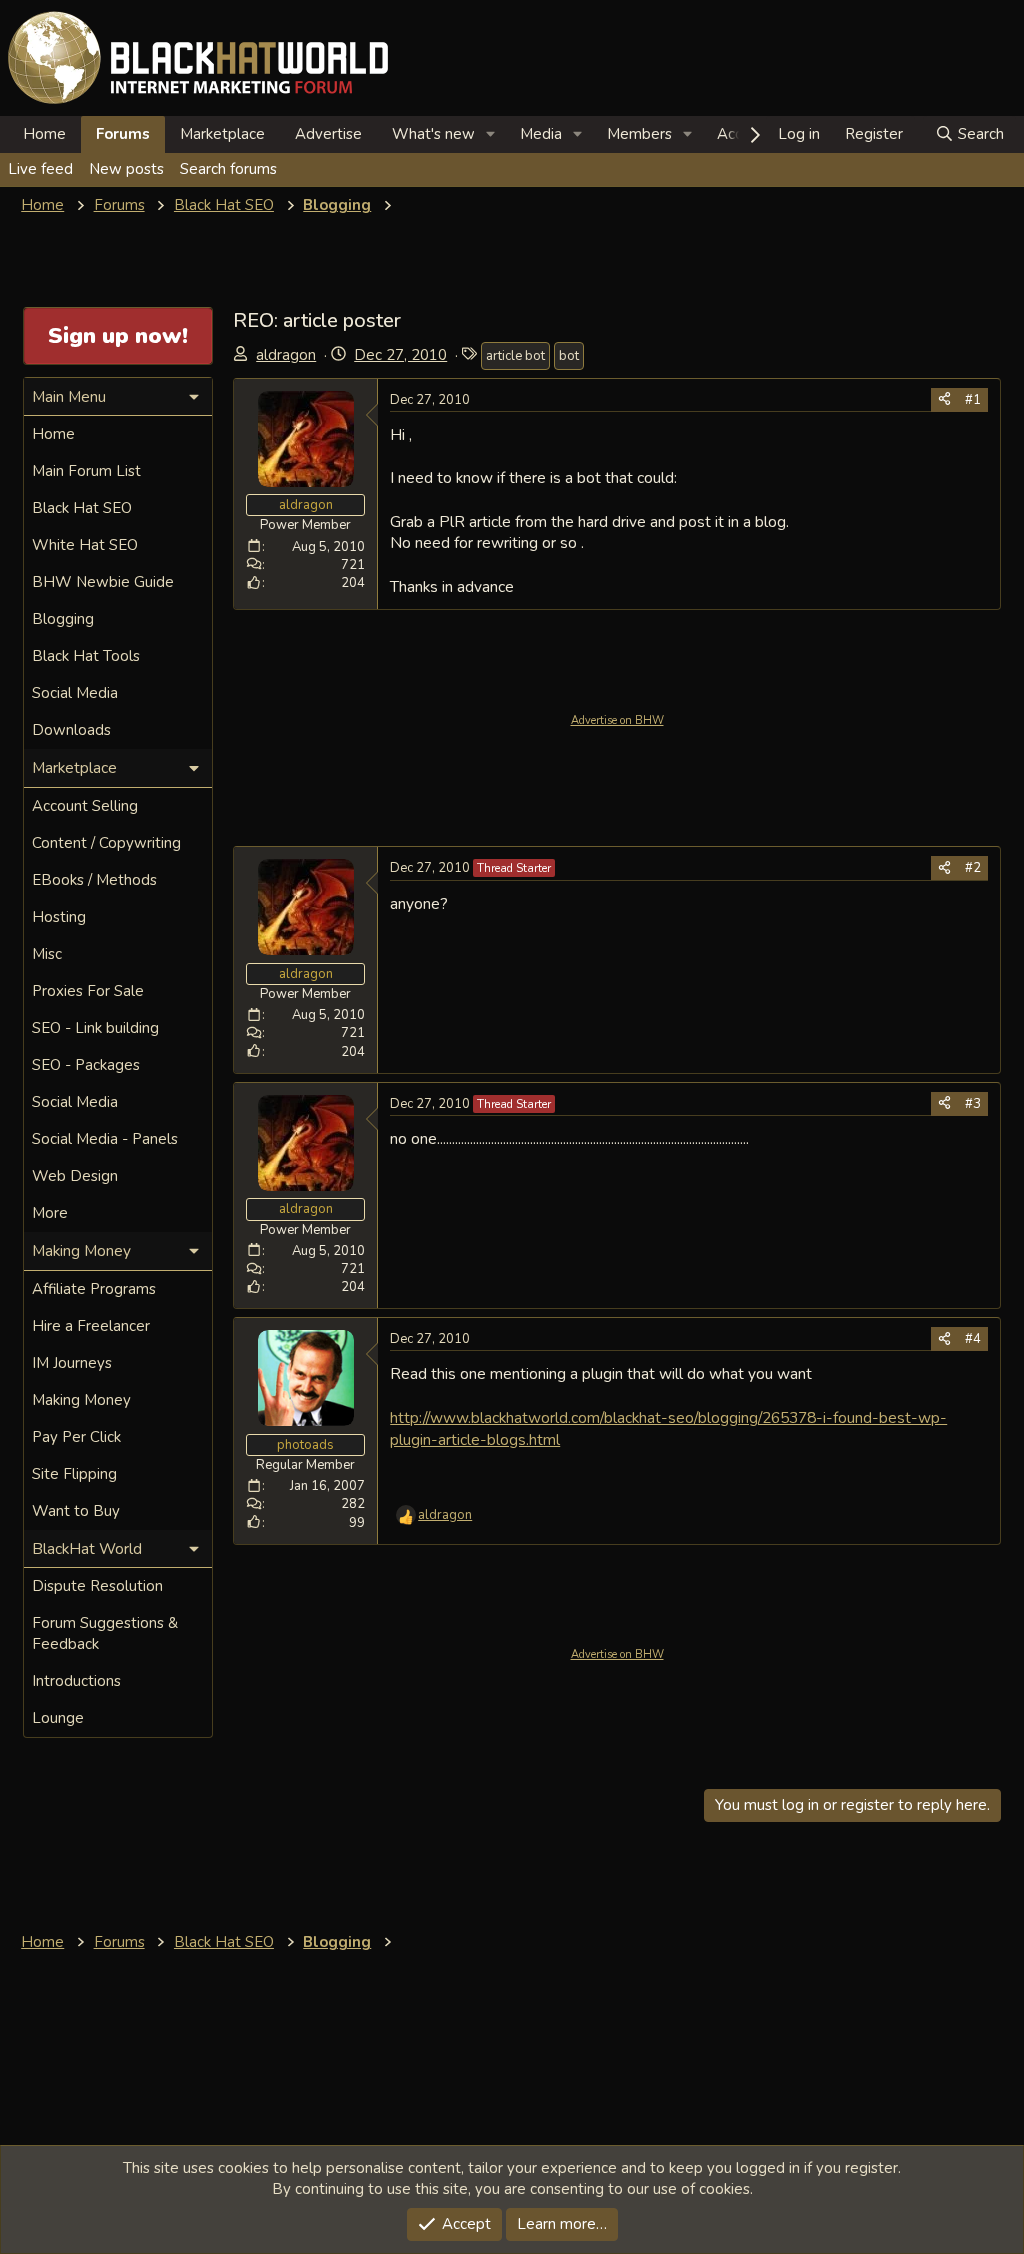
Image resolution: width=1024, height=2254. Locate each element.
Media (541, 134)
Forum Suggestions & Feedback (105, 1633)
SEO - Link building (95, 1028)
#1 (973, 400)
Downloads (71, 730)
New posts (126, 169)
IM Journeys (72, 1363)
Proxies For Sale (88, 991)
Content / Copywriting (106, 843)
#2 (973, 868)
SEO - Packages (86, 1065)
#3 (973, 1104)
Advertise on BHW (617, 720)
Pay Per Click (76, 1437)
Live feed (40, 169)
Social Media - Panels (105, 1139)
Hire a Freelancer (91, 1326)
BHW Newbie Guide (103, 582)
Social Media (75, 693)
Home (44, 134)
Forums (123, 134)
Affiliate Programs (94, 1289)
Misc (47, 954)
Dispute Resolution (97, 1586)
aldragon (286, 355)
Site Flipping (74, 1474)
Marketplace (222, 134)
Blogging (63, 619)
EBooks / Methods (94, 880)
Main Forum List (86, 471)
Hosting (59, 917)
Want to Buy (76, 1511)
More (50, 1213)
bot (569, 356)
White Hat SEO (85, 545)
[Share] (944, 400)
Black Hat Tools (86, 656)
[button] (491, 134)
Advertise (328, 134)
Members (639, 134)
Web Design (75, 1176)
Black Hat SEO (82, 508)
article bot (515, 356)
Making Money (81, 1400)
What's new (433, 134)
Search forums (228, 169)
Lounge (58, 1718)
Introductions (76, 1681)
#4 (973, 1339)
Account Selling (85, 806)
